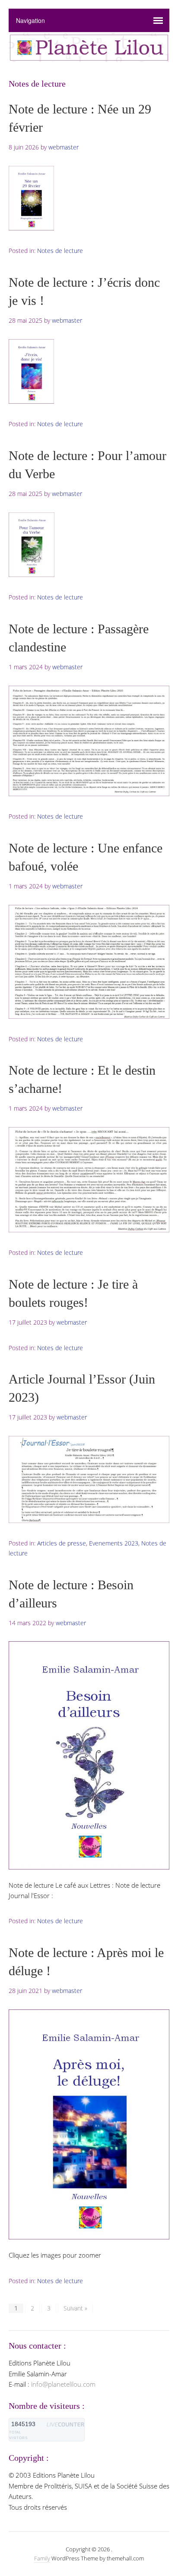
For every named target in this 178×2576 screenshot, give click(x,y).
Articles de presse (62, 1543)
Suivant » (75, 2308)
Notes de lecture (60, 251)
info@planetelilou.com (63, 2384)
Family (42, 2558)
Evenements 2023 (114, 1543)
